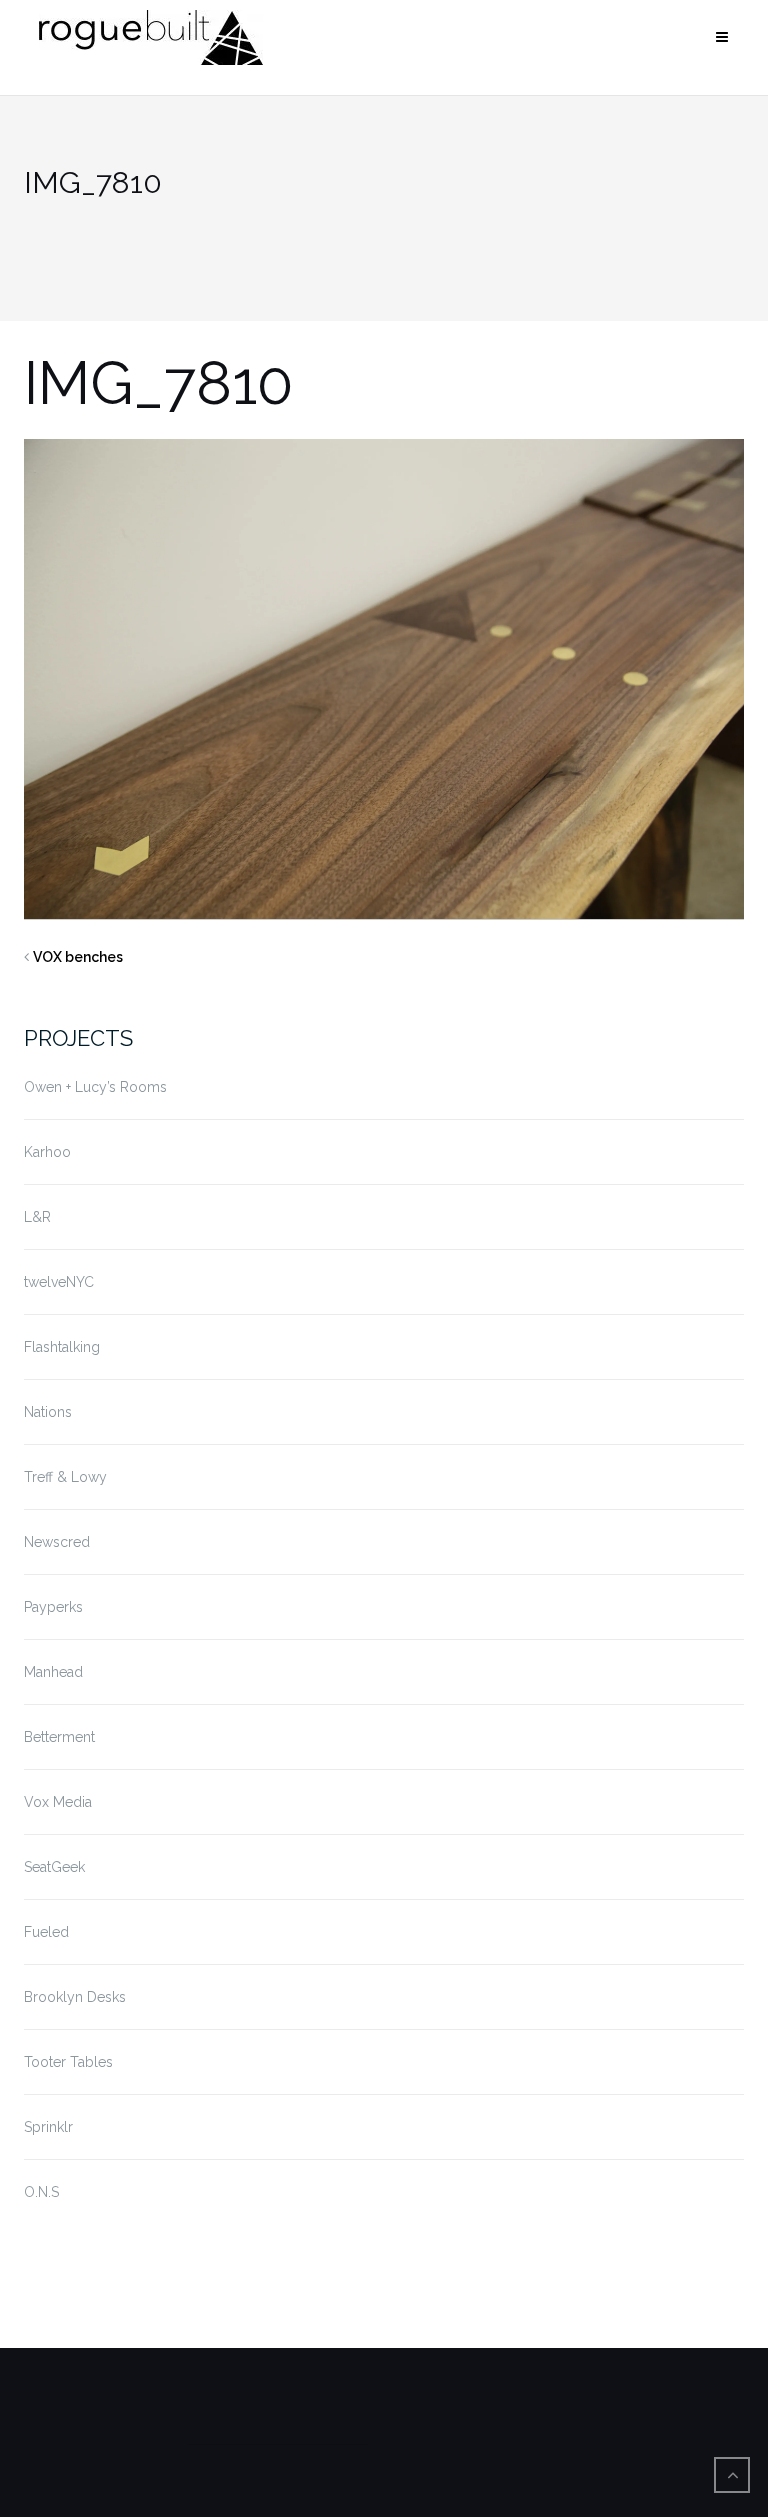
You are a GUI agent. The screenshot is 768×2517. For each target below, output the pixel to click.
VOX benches (78, 957)
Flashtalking (62, 1347)
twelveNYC (59, 1282)
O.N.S (41, 2192)
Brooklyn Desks (75, 1997)
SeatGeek (54, 1867)
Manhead (53, 1672)
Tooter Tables (68, 2062)
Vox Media (58, 1802)
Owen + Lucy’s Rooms (95, 1087)
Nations (48, 1412)
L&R (37, 1217)
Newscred (57, 1542)
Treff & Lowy (65, 1477)
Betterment (59, 1737)
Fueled (46, 1932)
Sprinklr (48, 2127)
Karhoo (47, 1152)
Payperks (53, 1607)
